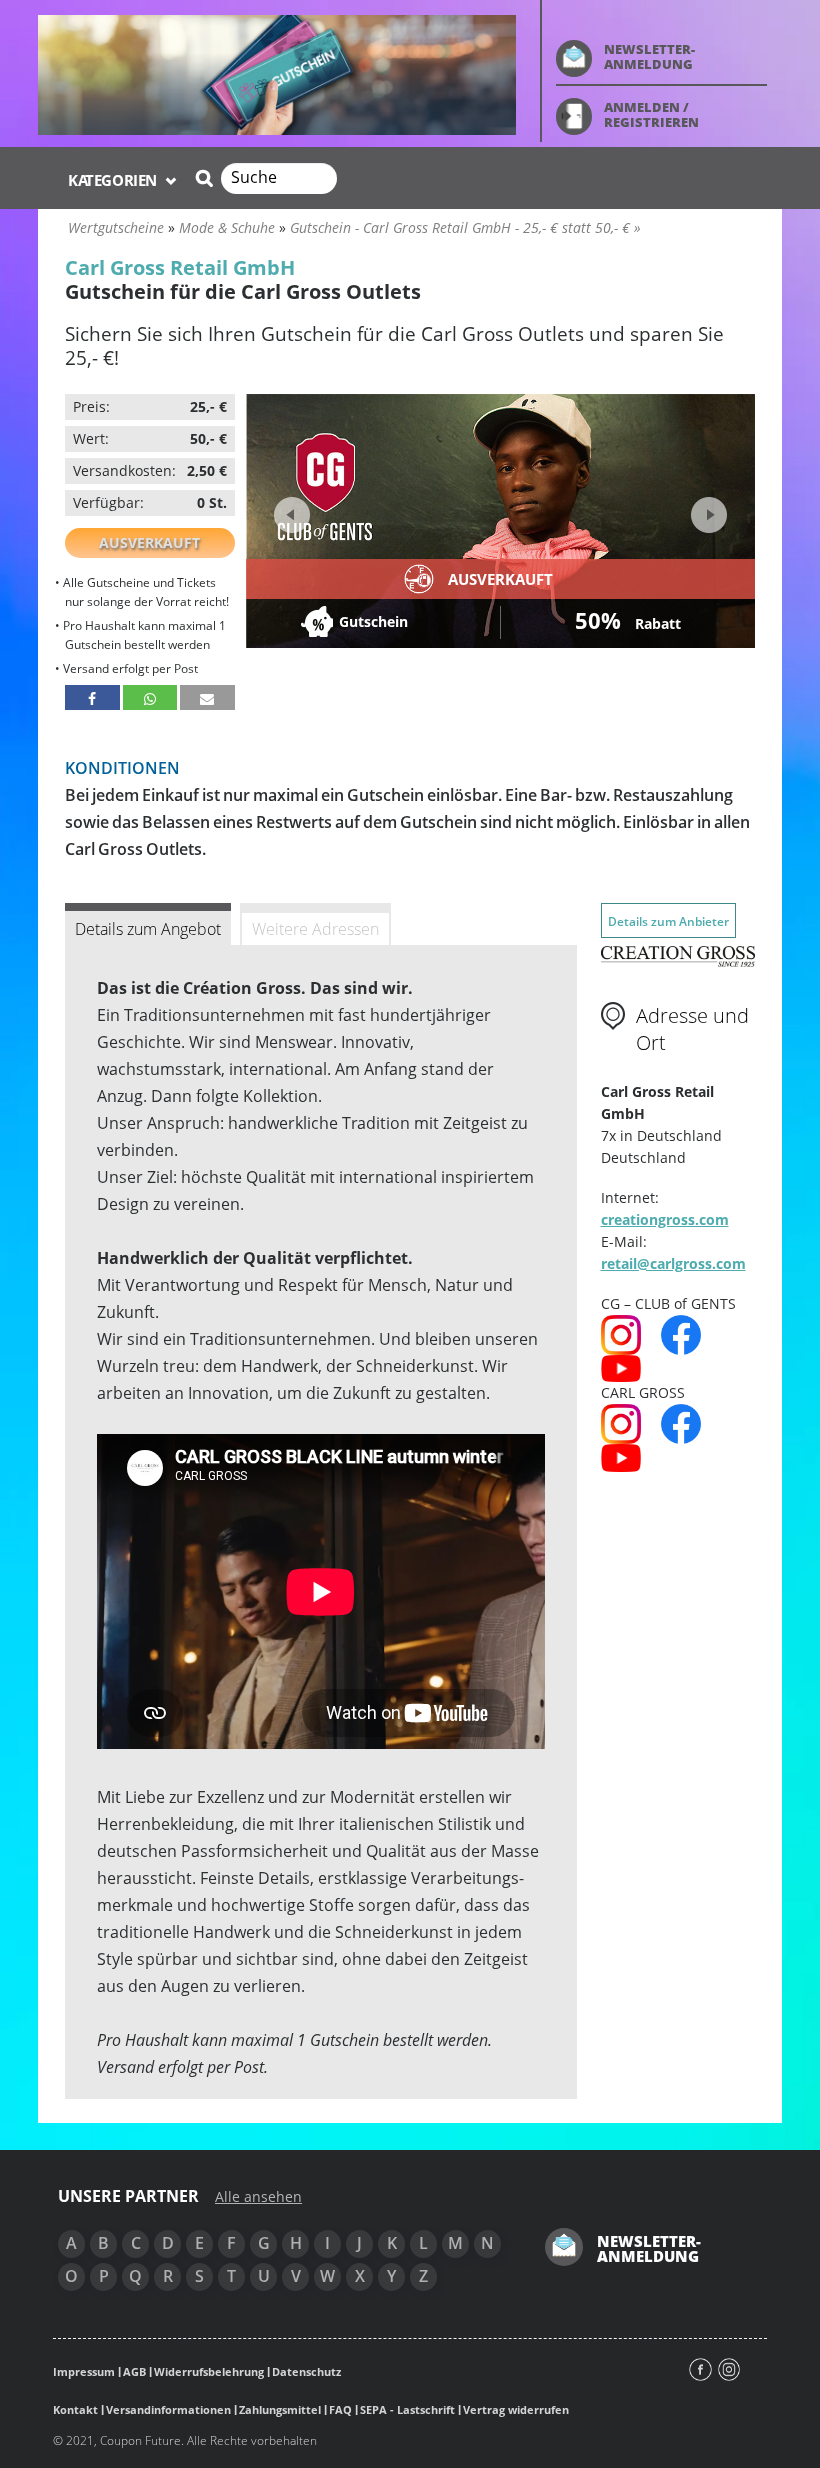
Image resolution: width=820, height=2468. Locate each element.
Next (706, 508)
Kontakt (75, 2409)
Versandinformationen (168, 2409)
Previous (292, 515)
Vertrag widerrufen (516, 2409)
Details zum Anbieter (668, 921)
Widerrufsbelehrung (209, 2371)
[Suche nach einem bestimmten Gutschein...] (201, 178)
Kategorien (114, 180)
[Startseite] (277, 73)
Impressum (84, 2371)
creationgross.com (665, 1219)
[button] (92, 697)
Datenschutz (306, 2371)
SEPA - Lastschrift (407, 2409)
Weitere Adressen (315, 929)
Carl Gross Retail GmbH (180, 267)
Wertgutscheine (116, 227)
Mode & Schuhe (227, 227)
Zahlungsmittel (280, 2409)
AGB (134, 2371)
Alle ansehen (258, 2197)
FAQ (340, 2409)
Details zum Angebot (148, 929)
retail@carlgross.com (673, 1263)
